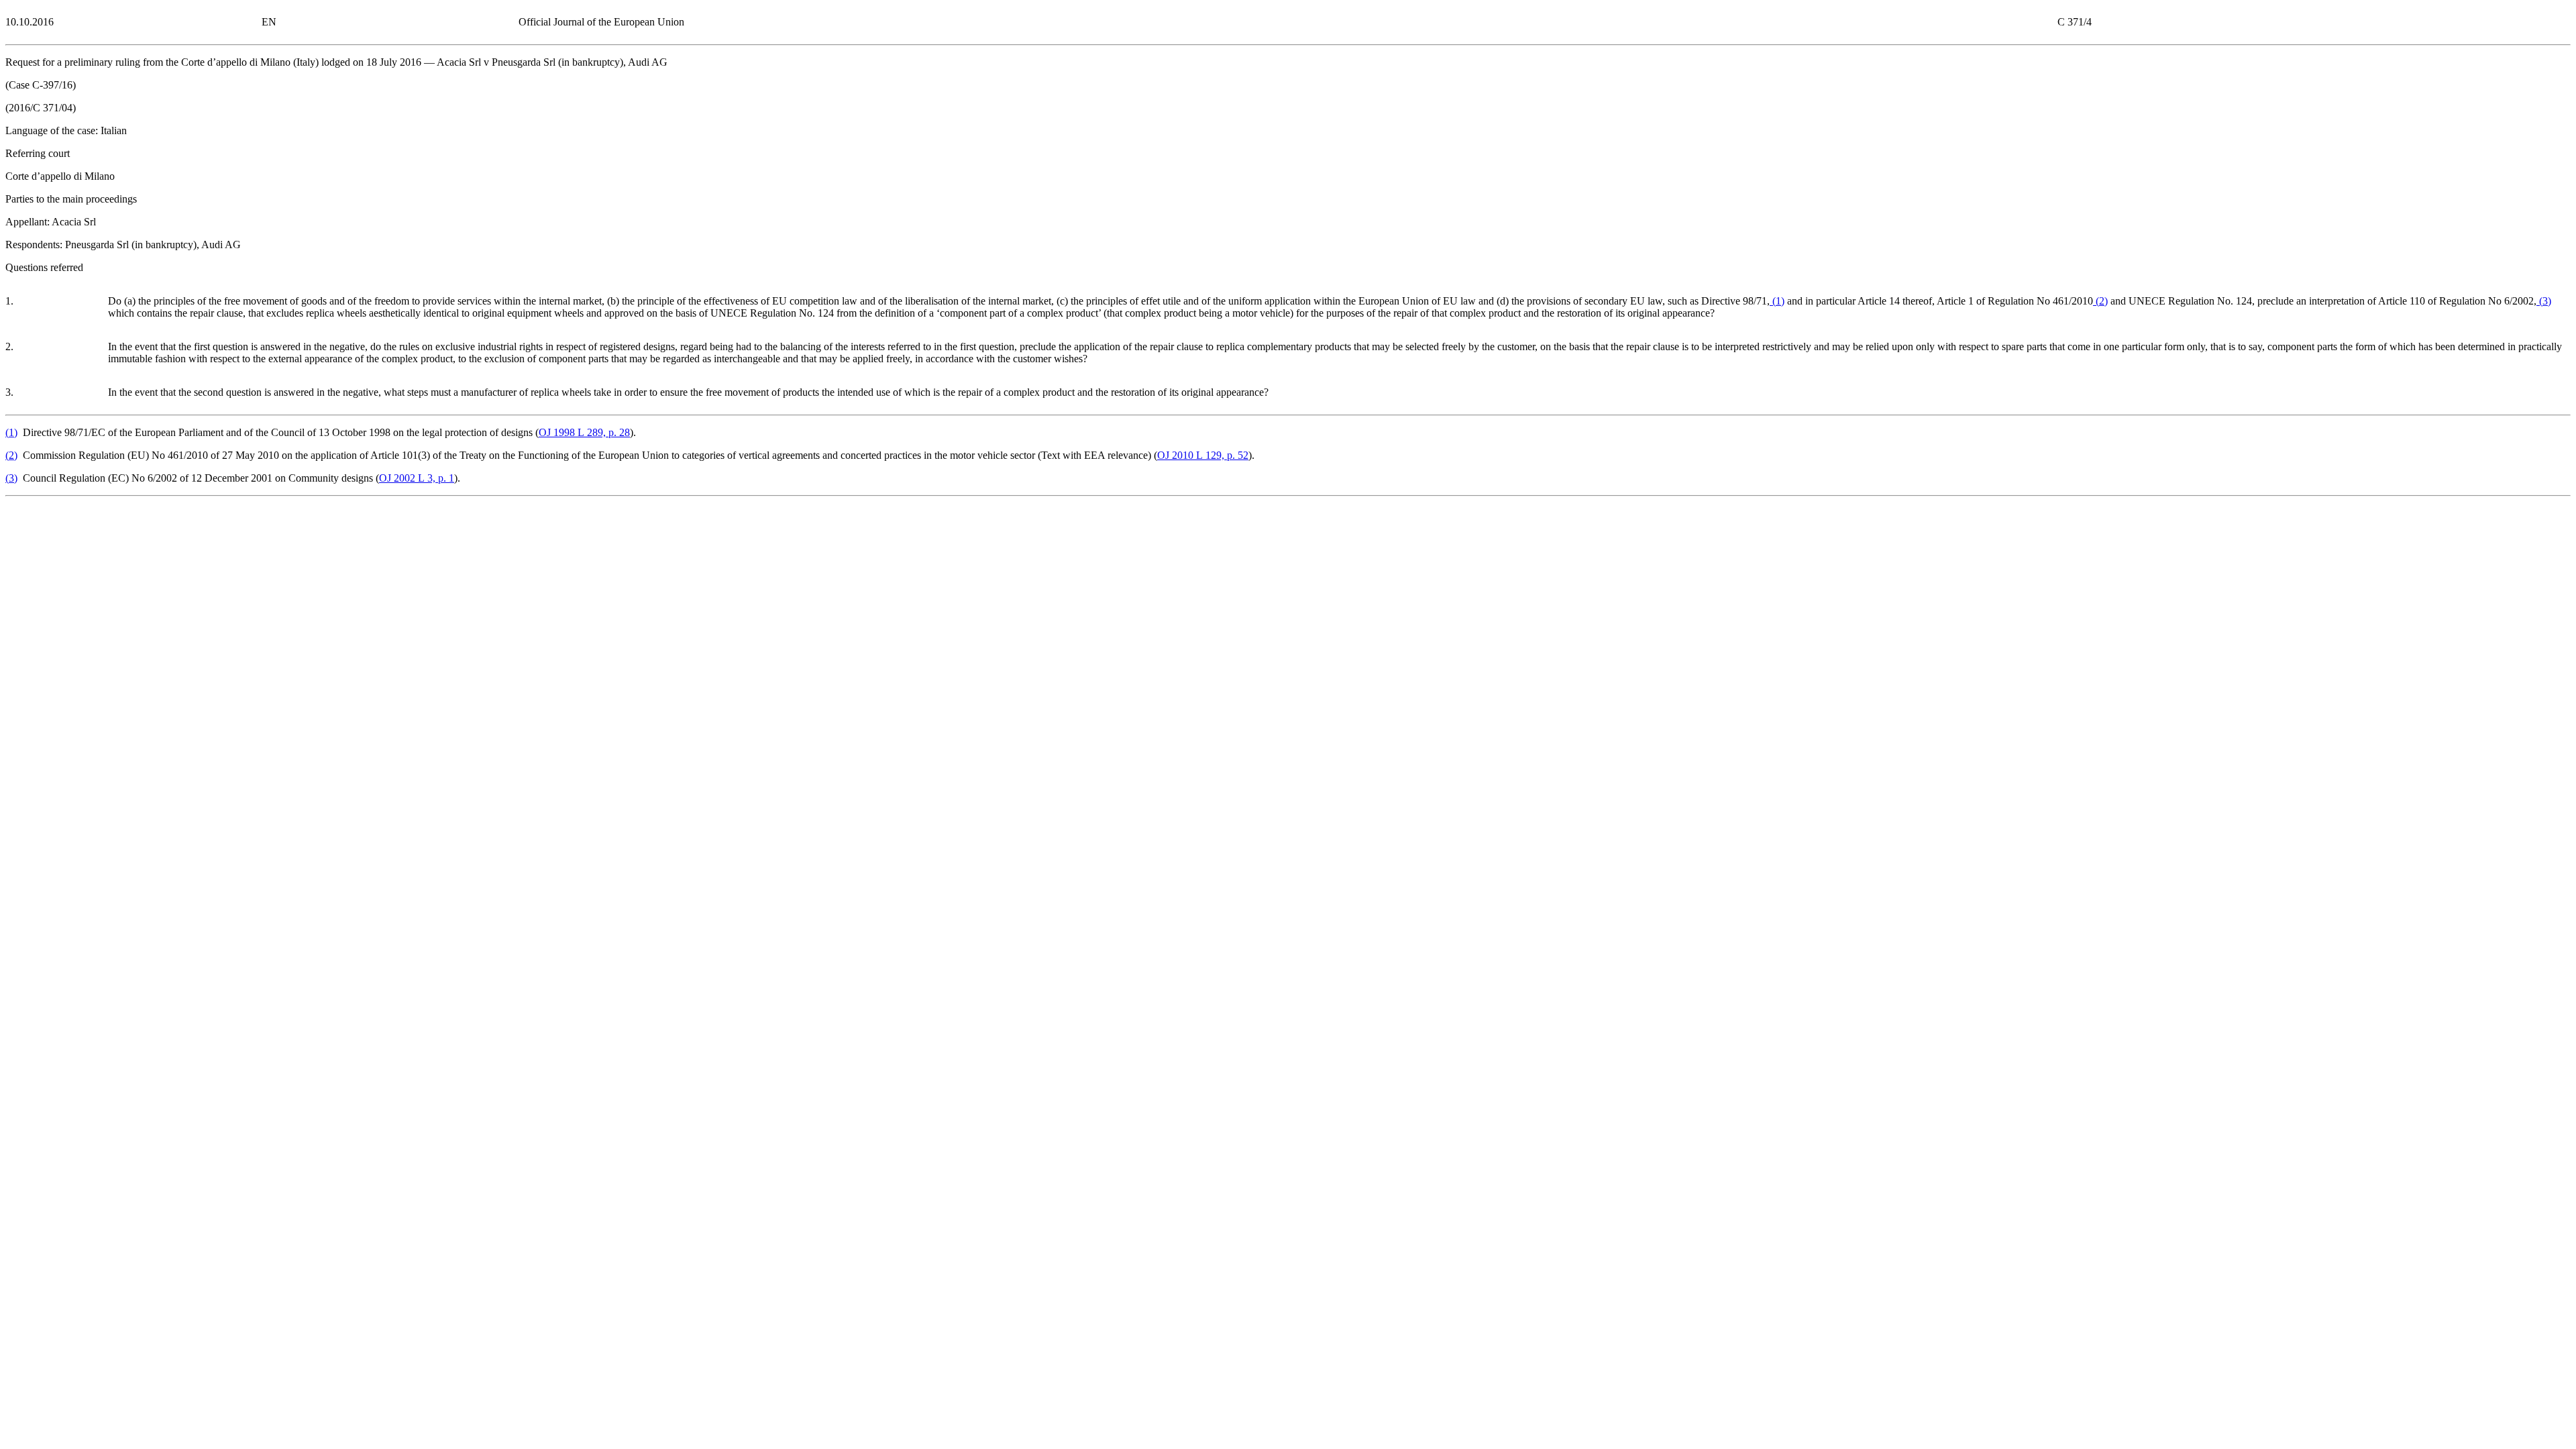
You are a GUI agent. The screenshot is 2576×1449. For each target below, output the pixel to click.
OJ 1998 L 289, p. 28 (584, 432)
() (1777, 301)
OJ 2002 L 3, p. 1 (417, 478)
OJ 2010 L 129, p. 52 (1203, 455)
